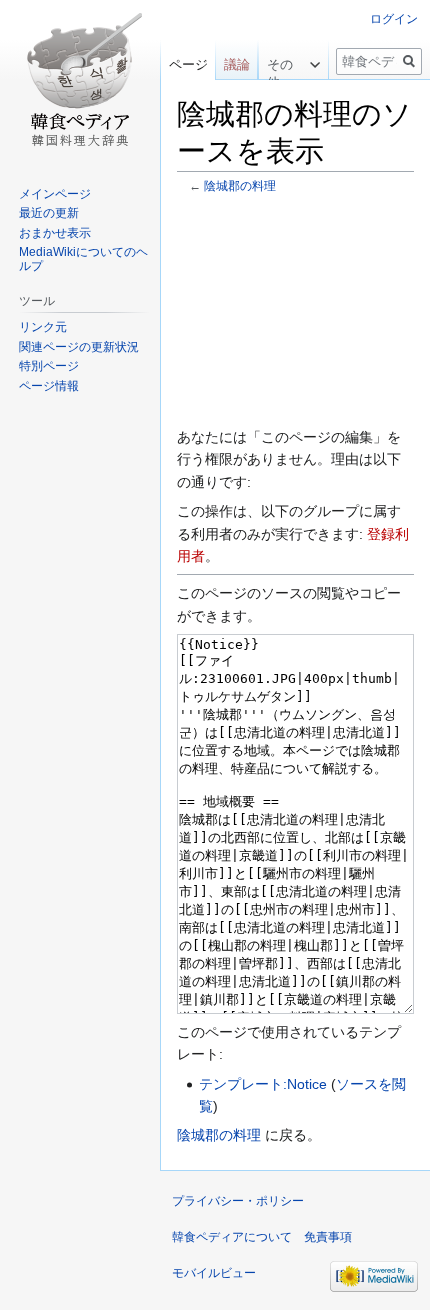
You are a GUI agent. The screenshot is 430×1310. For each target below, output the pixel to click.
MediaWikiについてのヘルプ (83, 259)
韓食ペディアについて (232, 1237)
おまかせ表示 (55, 233)
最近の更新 (49, 213)
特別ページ (49, 366)
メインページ (55, 194)
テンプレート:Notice (263, 1084)
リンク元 (43, 327)
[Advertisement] (295, 310)
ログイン (394, 19)
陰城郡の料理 (240, 185)
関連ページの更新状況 (79, 347)
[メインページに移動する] (80, 80)
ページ (188, 64)
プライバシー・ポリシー (238, 1201)
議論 (237, 64)
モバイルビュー (214, 1273)
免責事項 (328, 1237)
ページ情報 (49, 386)
